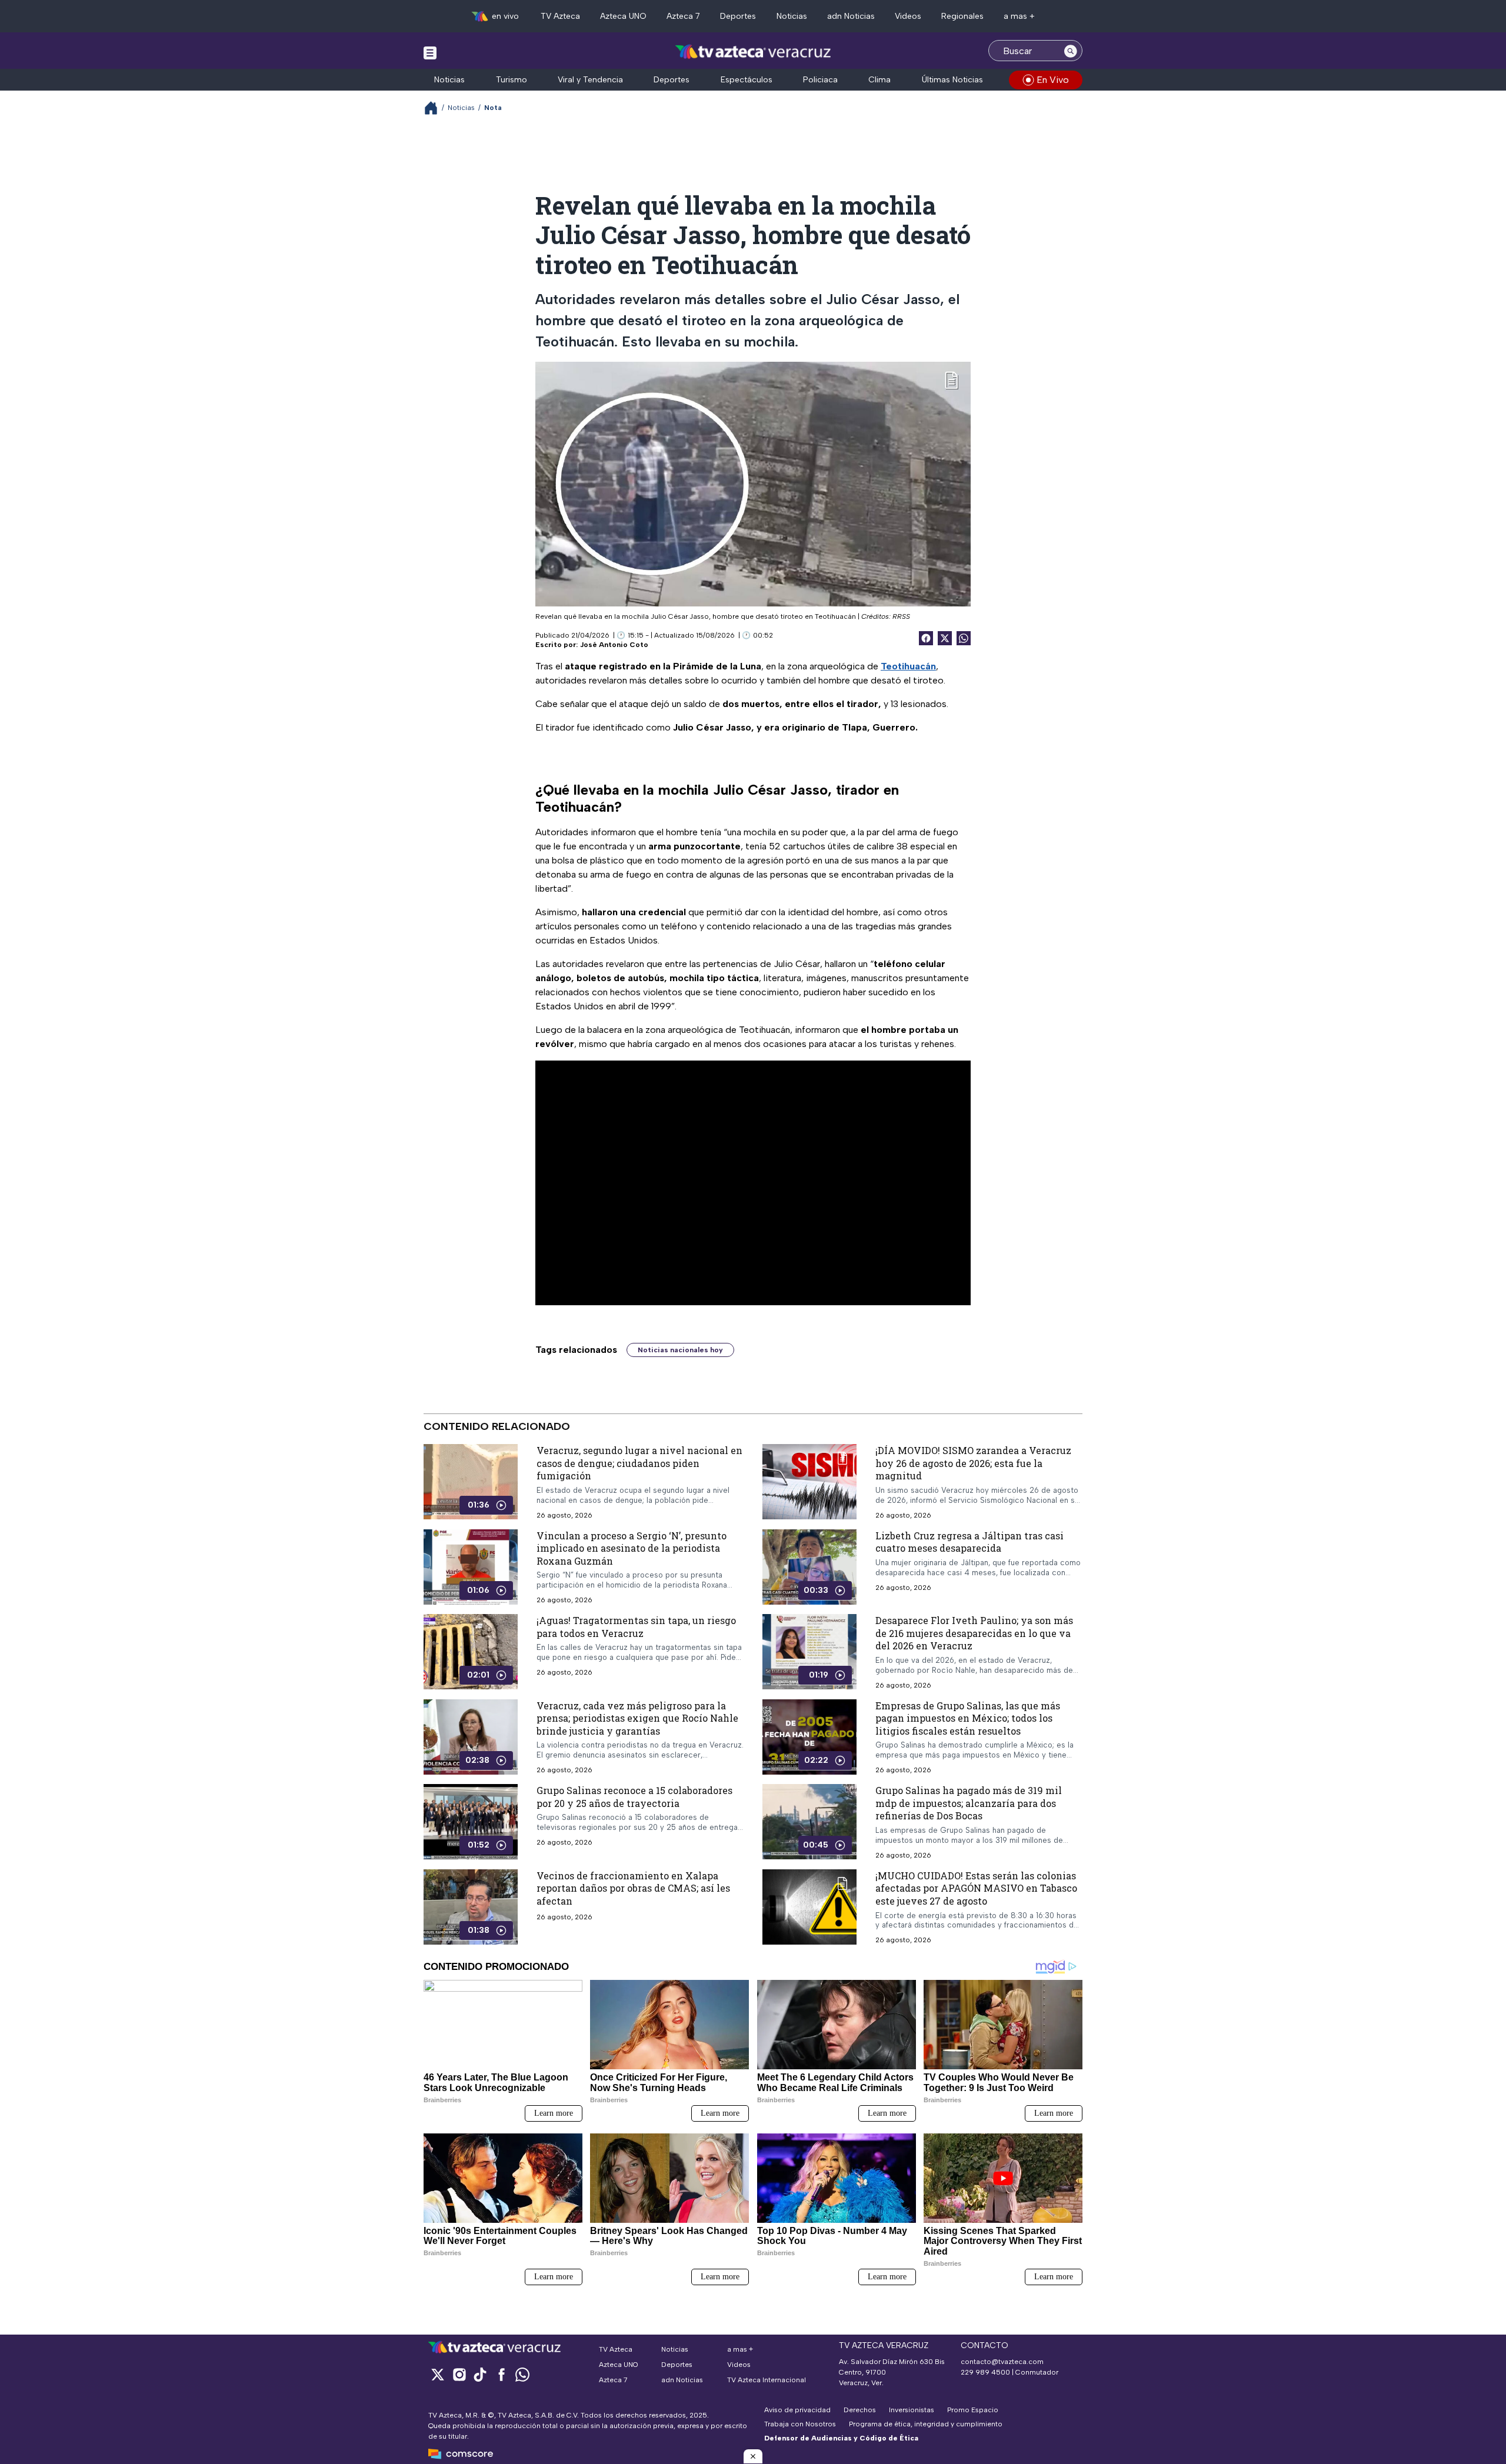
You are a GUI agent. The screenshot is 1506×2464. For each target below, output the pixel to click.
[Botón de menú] (430, 52)
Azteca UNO (623, 16)
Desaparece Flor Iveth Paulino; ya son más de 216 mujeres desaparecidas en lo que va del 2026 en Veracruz (974, 1633)
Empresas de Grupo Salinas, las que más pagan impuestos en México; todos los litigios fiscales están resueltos (968, 1718)
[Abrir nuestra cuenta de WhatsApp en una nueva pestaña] (522, 2374)
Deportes (738, 16)
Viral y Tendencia (590, 80)
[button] (753, 2456)
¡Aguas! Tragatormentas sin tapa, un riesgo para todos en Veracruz (636, 1627)
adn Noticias (851, 16)
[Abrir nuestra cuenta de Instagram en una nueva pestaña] (459, 2374)
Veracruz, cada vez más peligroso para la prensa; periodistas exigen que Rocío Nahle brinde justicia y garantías (637, 1718)
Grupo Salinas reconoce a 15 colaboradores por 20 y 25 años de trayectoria (634, 1797)
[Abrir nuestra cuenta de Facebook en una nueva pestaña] (501, 2374)
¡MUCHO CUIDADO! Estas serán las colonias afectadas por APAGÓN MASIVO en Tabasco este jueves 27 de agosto (976, 1888)
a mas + (1019, 16)
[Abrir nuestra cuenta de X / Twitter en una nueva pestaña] (438, 2374)
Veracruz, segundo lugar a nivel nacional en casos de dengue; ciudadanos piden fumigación (639, 1463)
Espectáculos (747, 80)
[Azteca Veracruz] (753, 52)
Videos (908, 16)
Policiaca (820, 80)
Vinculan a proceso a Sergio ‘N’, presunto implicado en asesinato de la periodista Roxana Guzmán (632, 1548)
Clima (879, 80)
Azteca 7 (683, 16)
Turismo (512, 80)
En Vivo (1053, 80)
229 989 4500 (985, 2372)
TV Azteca (560, 16)
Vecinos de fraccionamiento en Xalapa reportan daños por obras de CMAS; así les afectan (633, 1888)
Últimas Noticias (952, 80)
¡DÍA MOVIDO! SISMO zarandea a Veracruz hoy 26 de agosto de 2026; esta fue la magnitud (973, 1463)
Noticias (792, 16)
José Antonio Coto (614, 645)
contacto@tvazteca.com (1002, 2362)
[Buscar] (1071, 51)
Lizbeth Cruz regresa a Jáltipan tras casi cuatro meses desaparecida (969, 1542)
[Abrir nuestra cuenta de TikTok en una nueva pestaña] (480, 2374)
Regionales (962, 16)
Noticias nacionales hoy (680, 1350)
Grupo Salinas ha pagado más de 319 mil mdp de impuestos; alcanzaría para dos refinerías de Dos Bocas (969, 1803)
